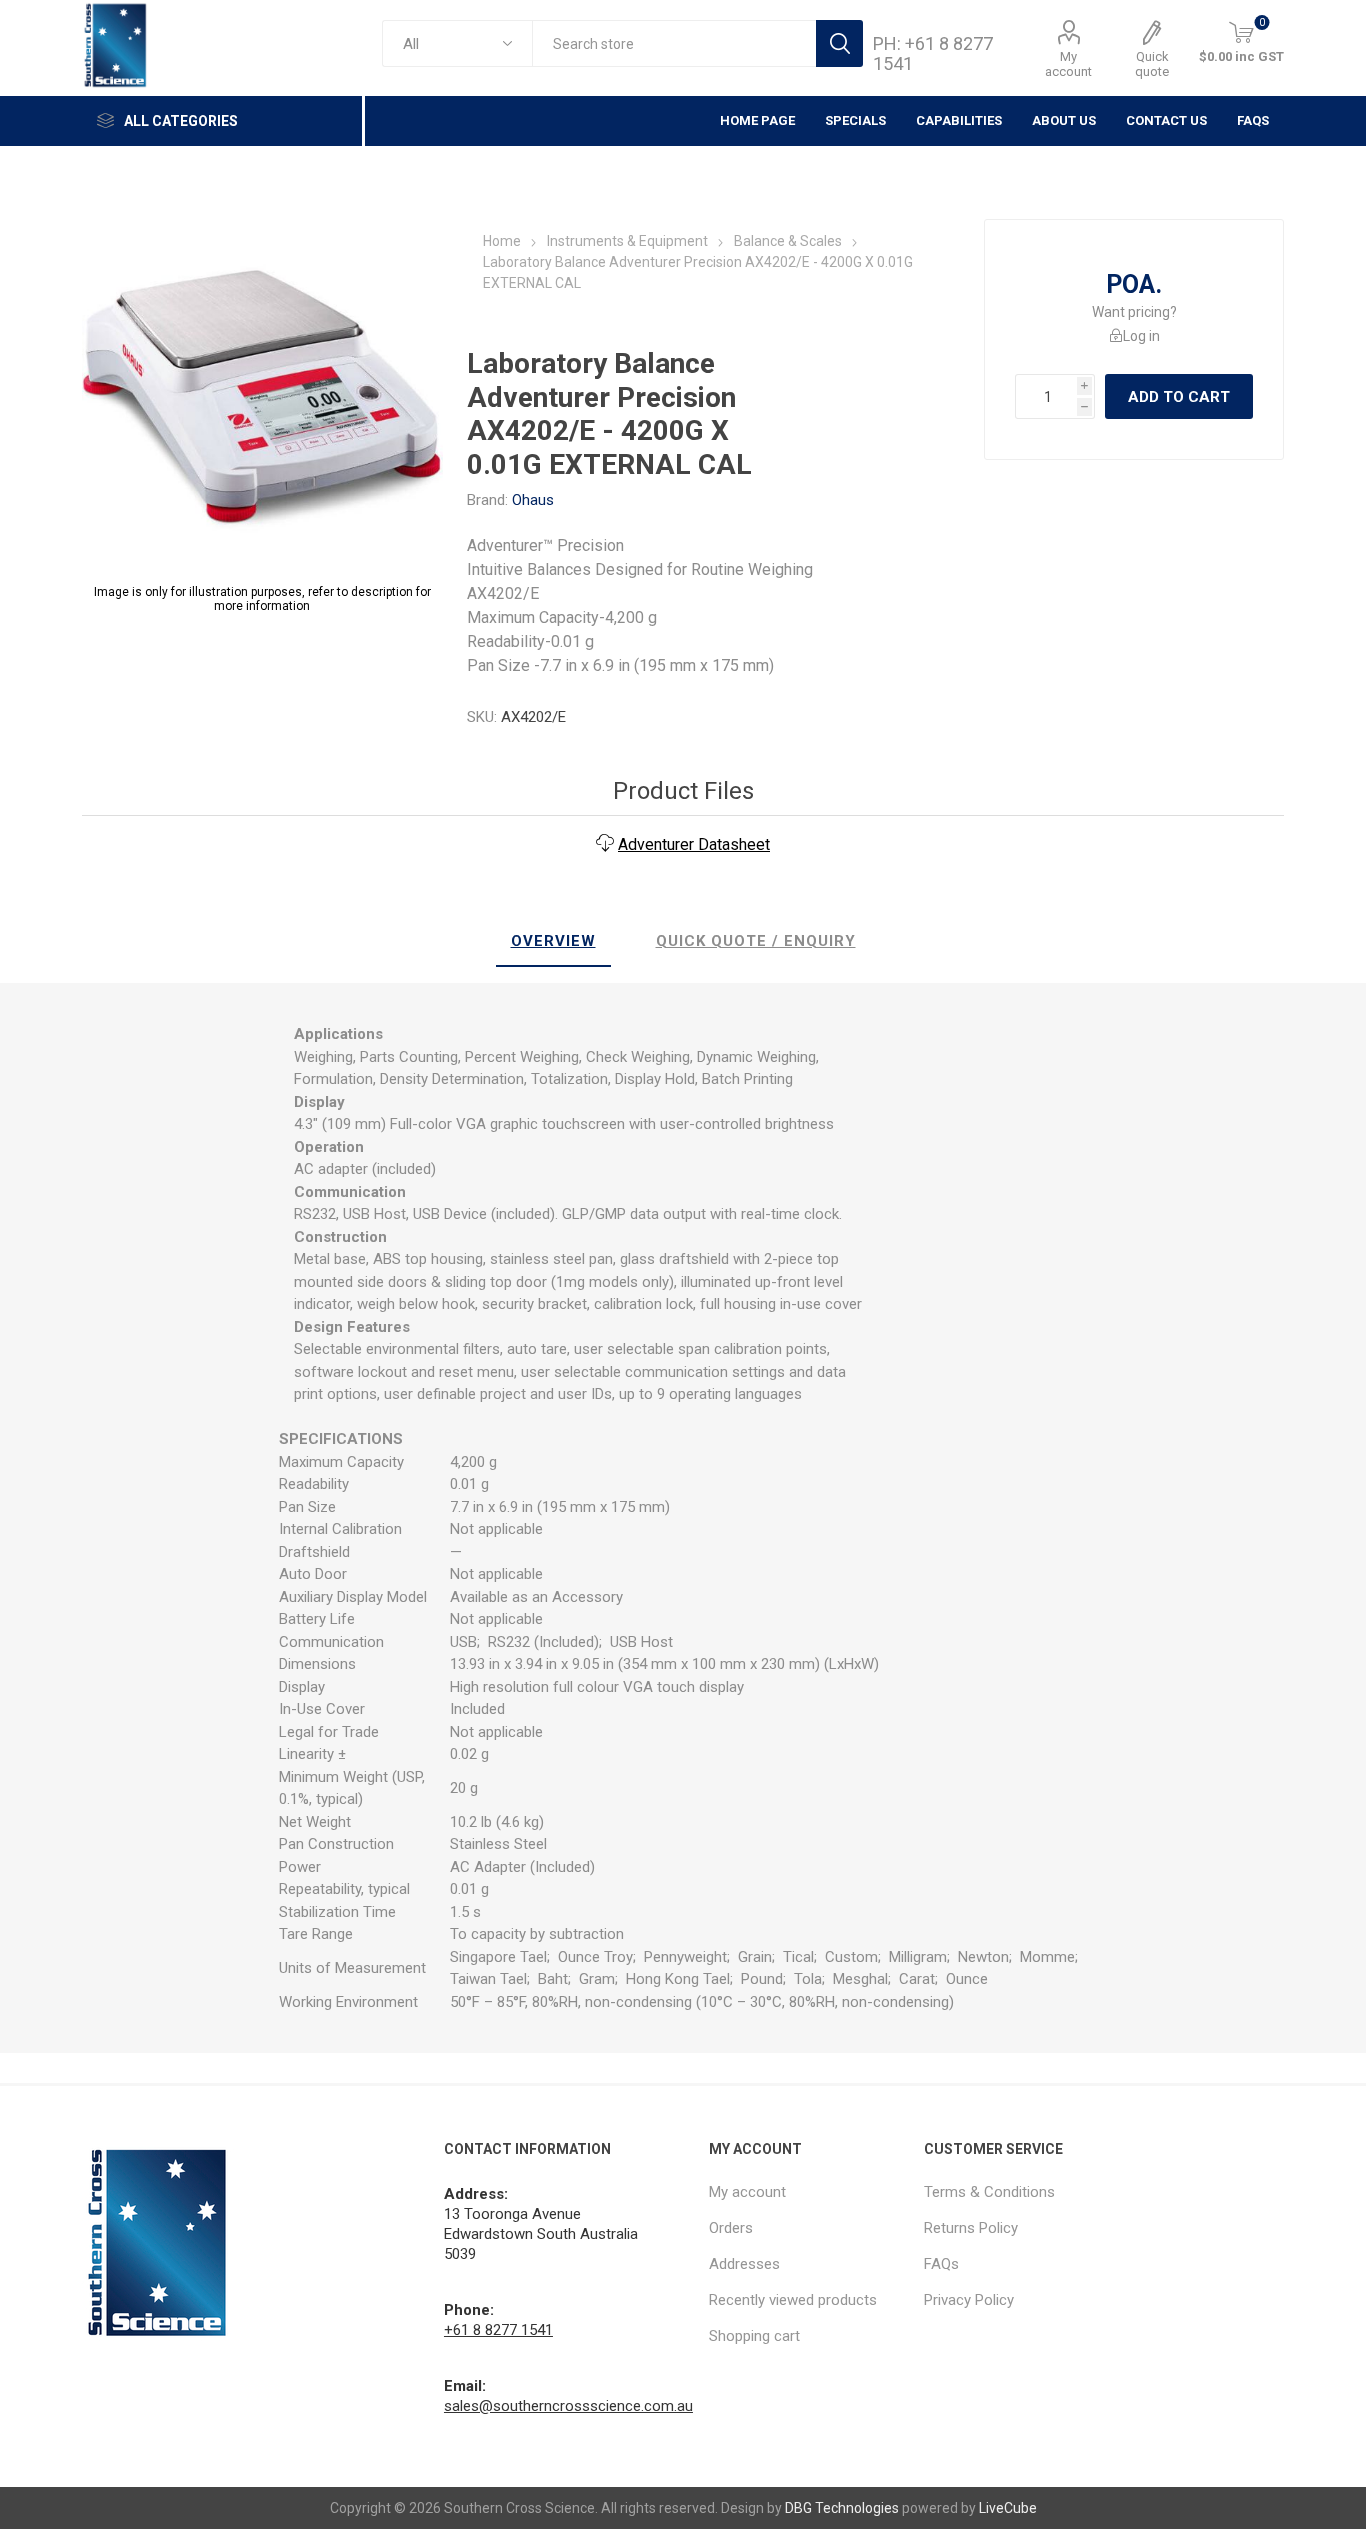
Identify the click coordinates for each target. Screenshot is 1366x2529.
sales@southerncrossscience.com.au (568, 2406)
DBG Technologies (842, 2508)
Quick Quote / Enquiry (756, 941)
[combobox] (674, 43)
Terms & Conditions (989, 2192)
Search (839, 43)
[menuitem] (806, 2192)
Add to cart (1179, 397)
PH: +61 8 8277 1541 (933, 53)
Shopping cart (754, 2336)
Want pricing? (1134, 312)
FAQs (1253, 120)
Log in (1141, 336)
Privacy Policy (969, 2300)
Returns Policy (971, 2228)
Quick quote (1152, 64)
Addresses (744, 2264)
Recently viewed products (793, 2300)
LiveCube (1008, 2508)
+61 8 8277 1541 (498, 2330)
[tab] (553, 942)
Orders (731, 2228)
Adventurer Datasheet (694, 844)
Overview (553, 941)
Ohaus (533, 500)
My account (1068, 64)
